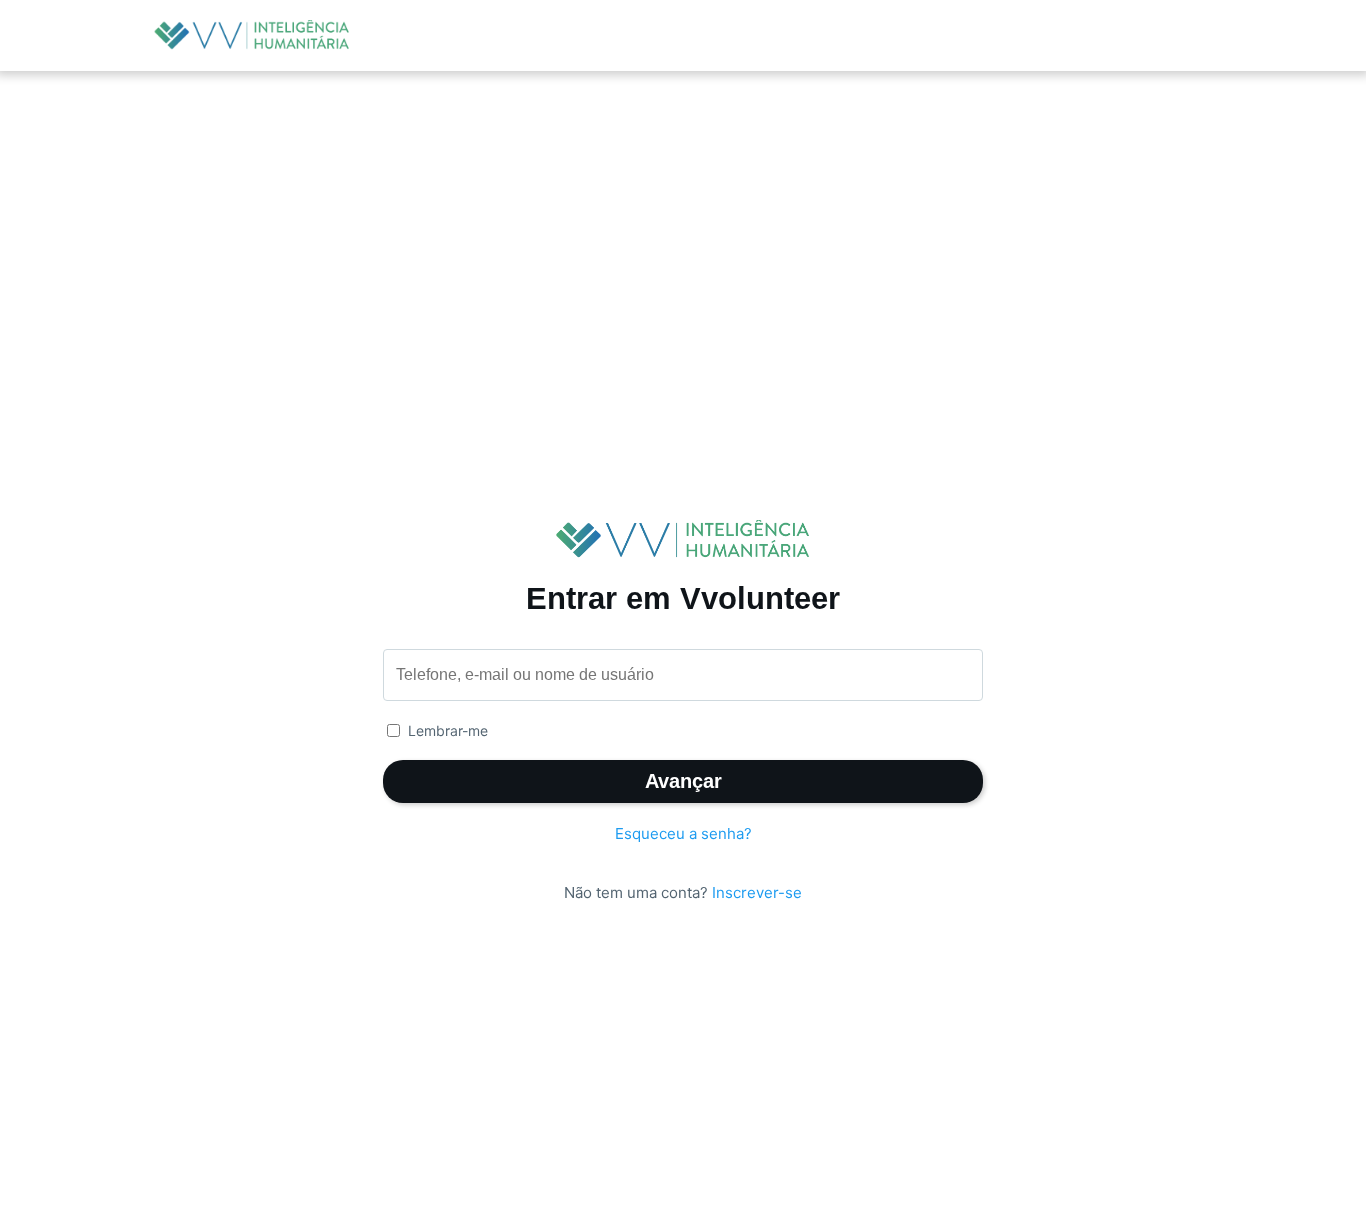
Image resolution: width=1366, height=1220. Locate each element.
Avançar (683, 781)
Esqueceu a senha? (683, 833)
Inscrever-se (757, 892)
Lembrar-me (448, 730)
